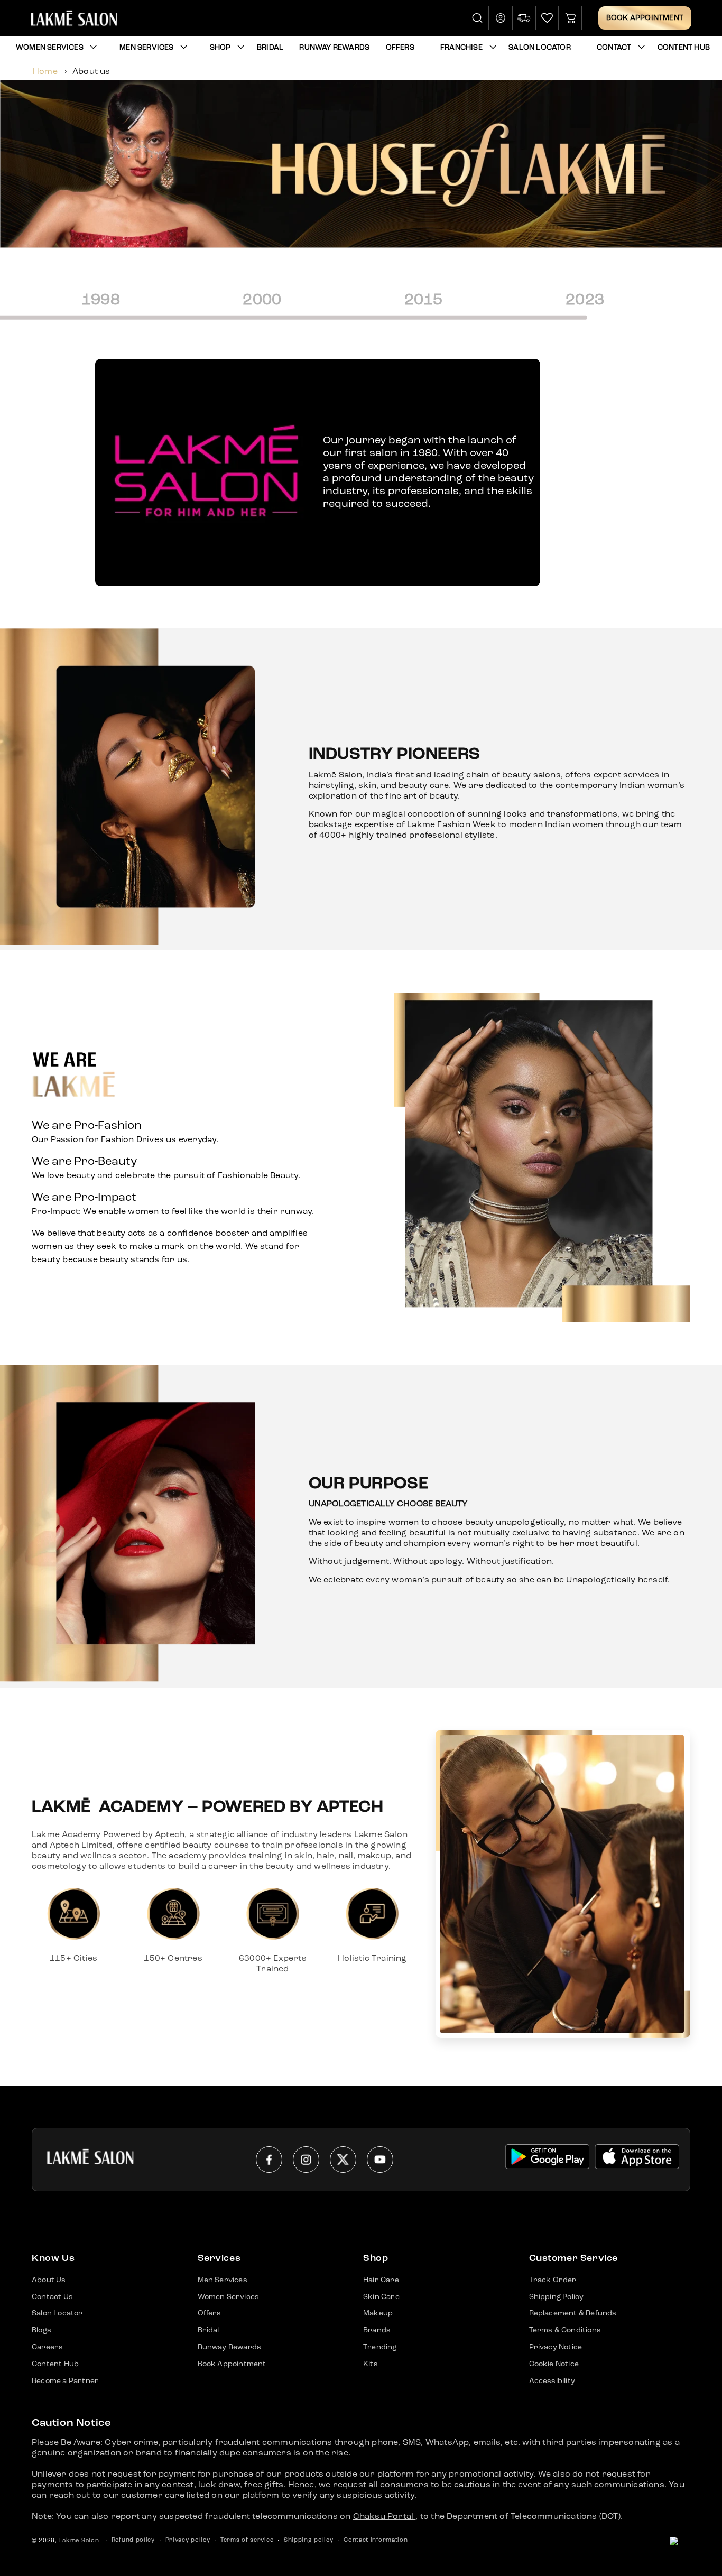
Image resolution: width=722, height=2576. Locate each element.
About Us (49, 2280)
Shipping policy (309, 2540)
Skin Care (381, 2297)
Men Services (146, 48)
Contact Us (52, 2297)
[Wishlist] (547, 18)
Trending (380, 2347)
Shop (220, 48)
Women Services (50, 48)
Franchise (461, 48)
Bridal (209, 2330)
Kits (371, 2364)
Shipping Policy (557, 2297)
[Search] (478, 18)
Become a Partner (65, 2381)
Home (45, 72)
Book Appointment (645, 18)
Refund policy (133, 2540)
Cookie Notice (554, 2364)
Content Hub (55, 2364)
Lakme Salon (79, 2541)
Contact (614, 48)
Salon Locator (57, 2313)
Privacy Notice (556, 2347)
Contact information (376, 2540)
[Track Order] (524, 18)
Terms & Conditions (565, 2330)
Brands (377, 2330)
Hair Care (381, 2280)
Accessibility (552, 2381)
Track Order (553, 2280)
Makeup (378, 2313)
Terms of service (247, 2540)
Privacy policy (188, 2540)
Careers (47, 2347)
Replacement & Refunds (573, 2313)
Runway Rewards (230, 2347)
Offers (210, 2313)
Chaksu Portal (385, 2517)
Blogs (41, 2330)
